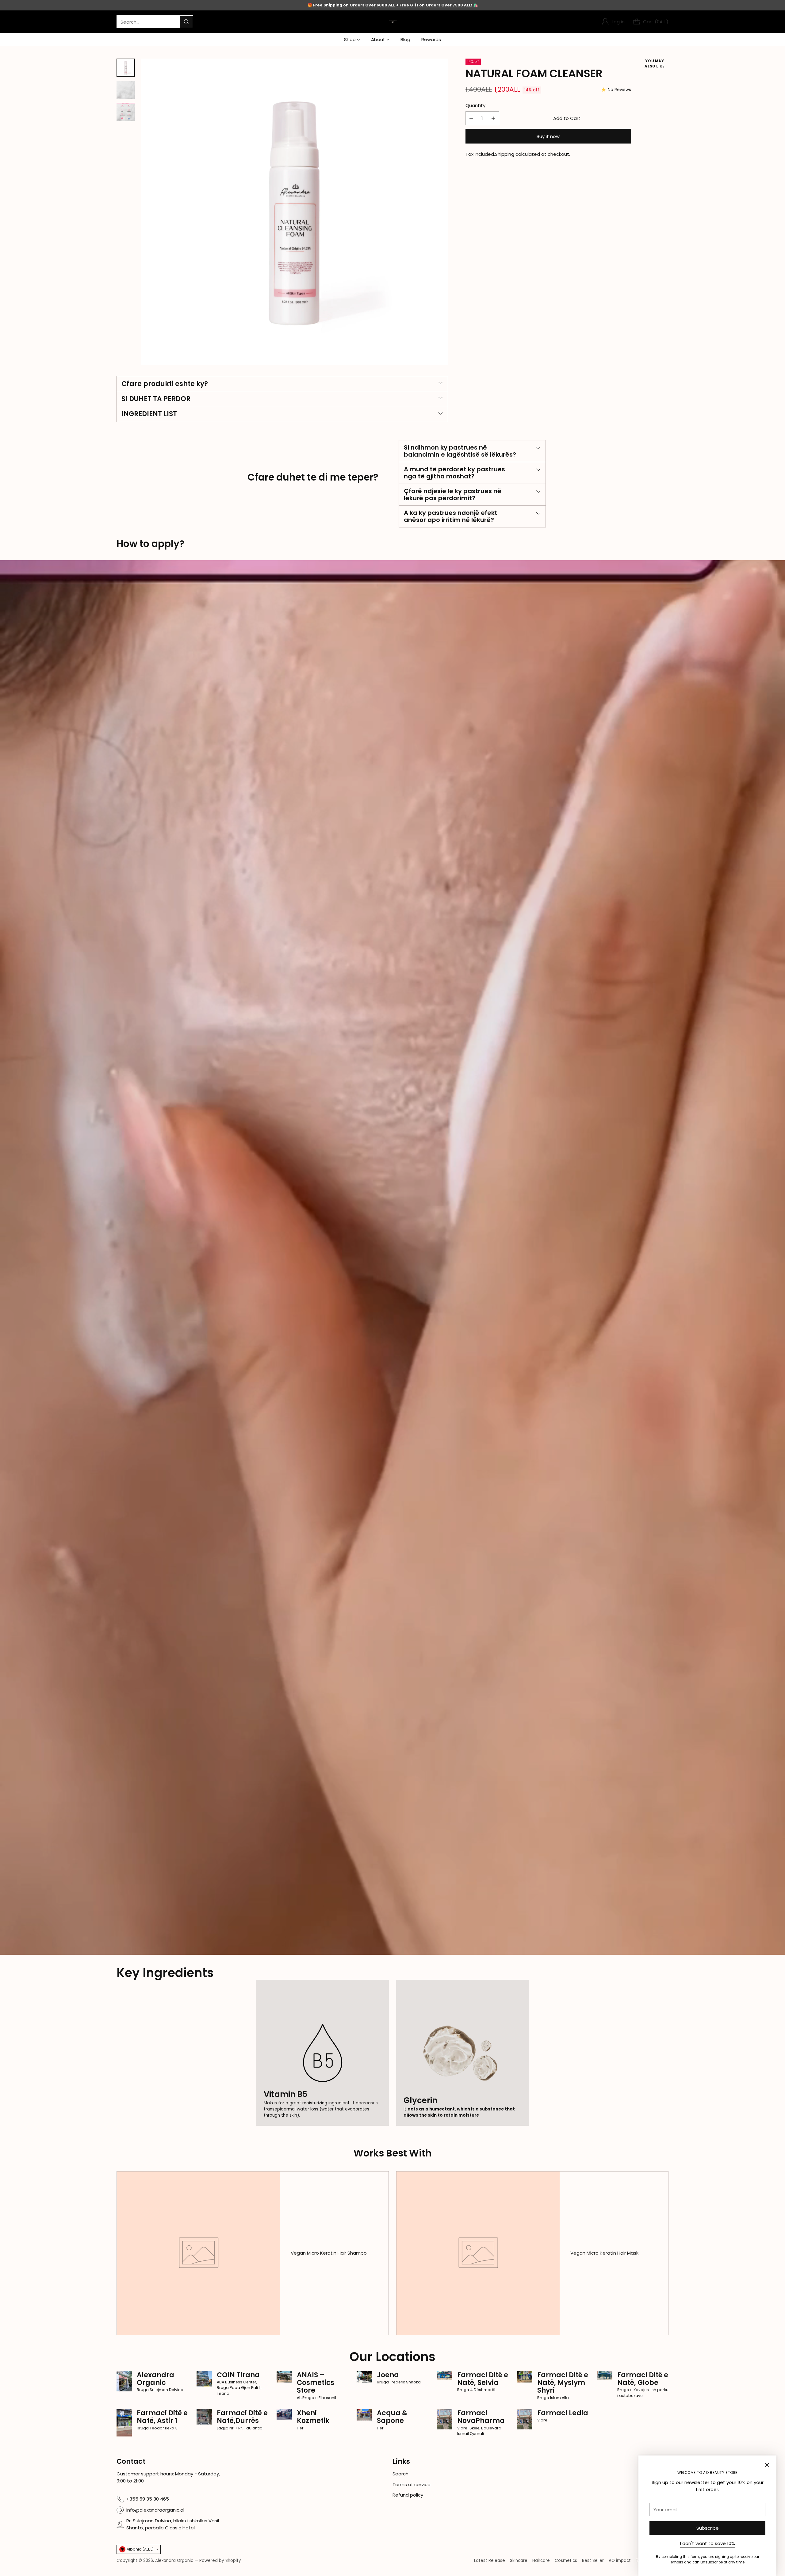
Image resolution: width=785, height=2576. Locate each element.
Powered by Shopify (220, 2561)
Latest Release (490, 2561)
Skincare (519, 2561)
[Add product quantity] (493, 118)
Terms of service (412, 2484)
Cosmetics (566, 2561)
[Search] (186, 22)
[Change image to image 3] (126, 112)
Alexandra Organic (174, 2561)
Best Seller (593, 2561)
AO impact (620, 2561)
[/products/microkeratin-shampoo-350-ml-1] (392, 1257)
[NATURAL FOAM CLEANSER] (294, 212)
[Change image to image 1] (126, 68)
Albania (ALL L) (140, 2549)
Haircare (541, 2561)
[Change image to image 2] (126, 90)
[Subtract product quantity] (471, 118)
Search (400, 2474)
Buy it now (548, 136)
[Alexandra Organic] (393, 22)
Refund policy (408, 2495)
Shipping (505, 154)
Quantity (475, 105)
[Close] (767, 2465)
